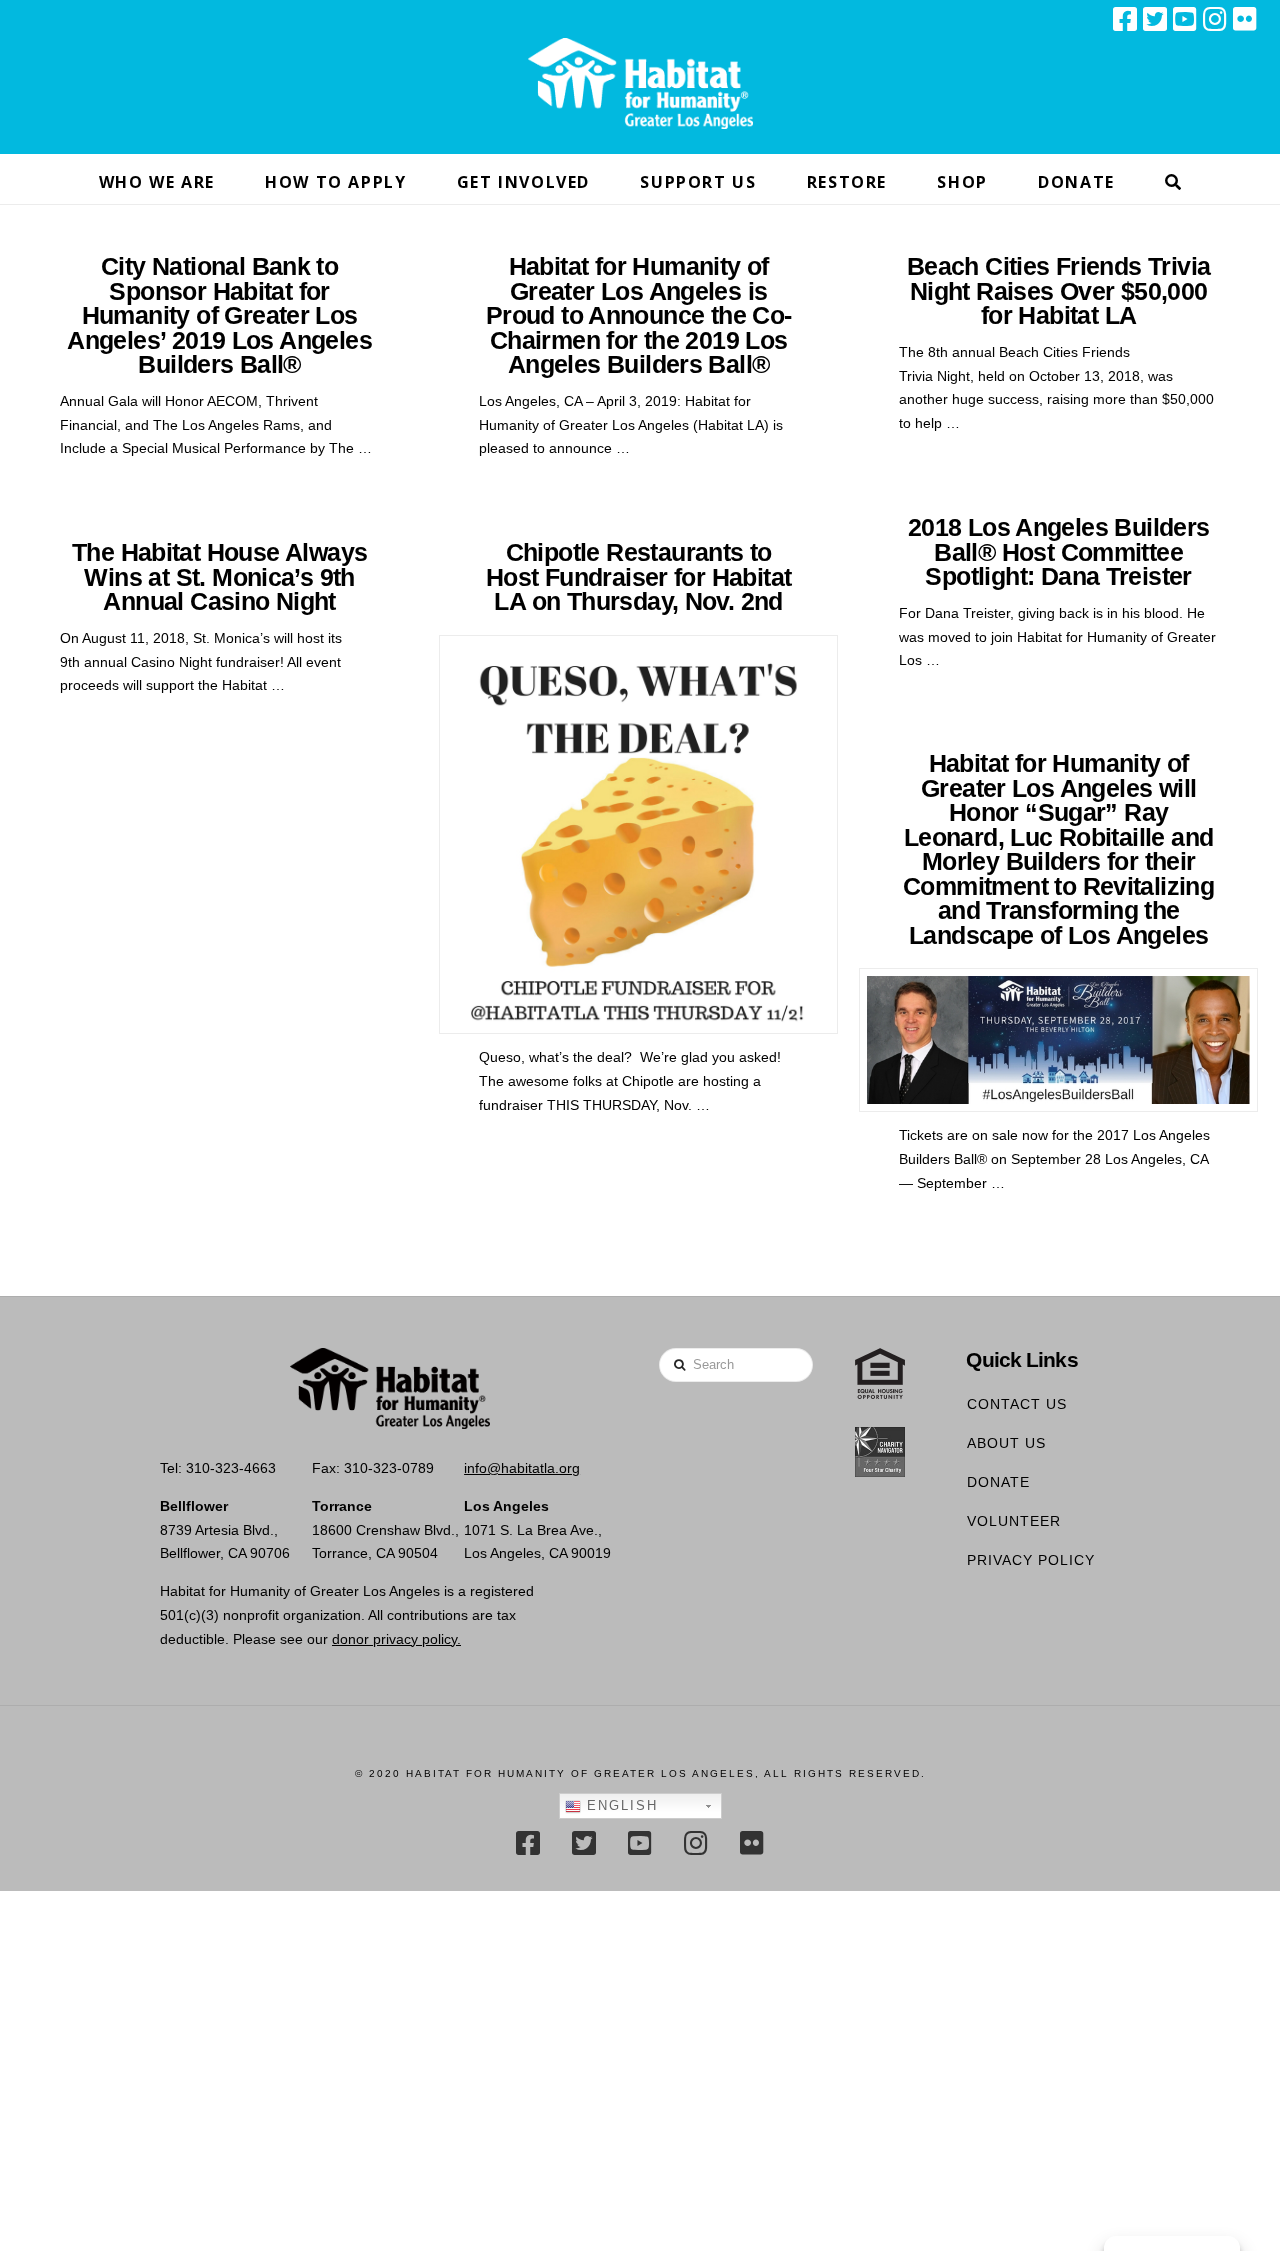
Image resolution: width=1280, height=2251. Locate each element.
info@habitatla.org (522, 1468)
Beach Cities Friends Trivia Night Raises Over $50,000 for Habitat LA (1058, 291)
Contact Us (1017, 1404)
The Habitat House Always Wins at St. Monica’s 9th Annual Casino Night (219, 577)
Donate (998, 1482)
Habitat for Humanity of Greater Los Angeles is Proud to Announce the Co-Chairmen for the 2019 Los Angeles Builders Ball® (639, 315)
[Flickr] (1245, 19)
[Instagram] (1215, 19)
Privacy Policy (1031, 1560)
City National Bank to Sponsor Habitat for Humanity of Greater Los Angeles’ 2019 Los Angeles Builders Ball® (219, 315)
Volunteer (1014, 1521)
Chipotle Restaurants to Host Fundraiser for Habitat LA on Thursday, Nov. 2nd (638, 577)
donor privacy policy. (396, 1639)
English (619, 1805)
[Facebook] (1125, 19)
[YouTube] (1185, 19)
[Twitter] (1155, 19)
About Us (1006, 1443)
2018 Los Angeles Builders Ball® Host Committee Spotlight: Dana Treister (1059, 552)
